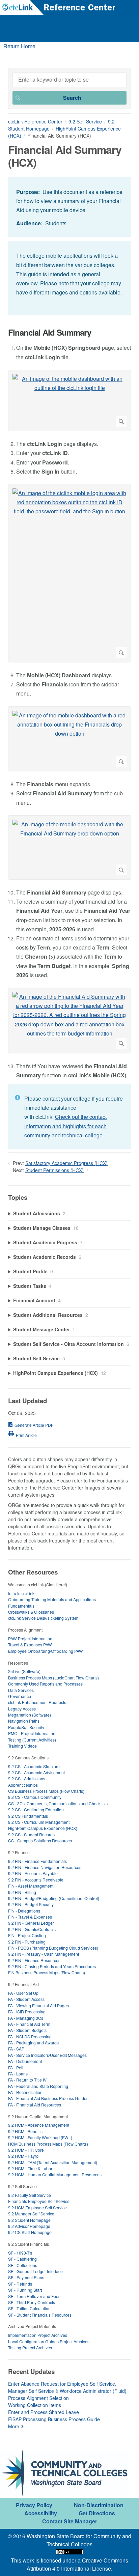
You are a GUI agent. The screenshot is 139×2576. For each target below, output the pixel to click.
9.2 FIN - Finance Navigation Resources (45, 1867)
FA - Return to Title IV (27, 2080)
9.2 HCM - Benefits (25, 2131)
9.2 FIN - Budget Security (31, 1904)
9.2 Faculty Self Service (30, 2195)
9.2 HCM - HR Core (26, 2150)
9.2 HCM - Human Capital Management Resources (55, 2174)
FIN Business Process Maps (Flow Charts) (47, 1972)
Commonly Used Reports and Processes (45, 1684)
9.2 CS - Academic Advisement (36, 1772)
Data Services (21, 1690)
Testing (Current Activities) (32, 1740)
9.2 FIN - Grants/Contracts (32, 1929)
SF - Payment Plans (26, 2277)
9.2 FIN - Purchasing (27, 1942)
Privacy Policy (34, 2505)
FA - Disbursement (25, 2061)
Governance (20, 1696)
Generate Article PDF (34, 1425)
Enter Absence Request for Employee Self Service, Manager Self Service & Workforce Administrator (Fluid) (67, 2387)
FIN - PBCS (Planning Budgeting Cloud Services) (53, 1948)
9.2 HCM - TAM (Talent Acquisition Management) (53, 2162)
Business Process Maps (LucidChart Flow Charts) (53, 1678)
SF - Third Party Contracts (32, 2302)
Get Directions (97, 2513)
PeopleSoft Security (26, 1727)
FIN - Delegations (24, 1911)
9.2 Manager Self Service (31, 2214)
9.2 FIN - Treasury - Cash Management (44, 1954)
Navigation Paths (24, 1721)
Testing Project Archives (30, 2347)
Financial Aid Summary (50, 332)
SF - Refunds (20, 2284)
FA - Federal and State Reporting (38, 2086)
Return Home (19, 46)
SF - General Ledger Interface (35, 2271)
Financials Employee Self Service (39, 2201)
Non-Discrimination (99, 2505)
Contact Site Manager (70, 2521)
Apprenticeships (23, 1785)
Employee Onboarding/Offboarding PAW (46, 1651)
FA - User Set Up (23, 1993)
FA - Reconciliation (25, 2092)
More (14, 2426)
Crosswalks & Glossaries (31, 1612)
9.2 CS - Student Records (31, 1834)
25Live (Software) (24, 1671)
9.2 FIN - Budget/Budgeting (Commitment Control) (54, 1898)
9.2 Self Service (85, 121)
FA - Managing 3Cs (26, 2018)
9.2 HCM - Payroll (24, 2156)
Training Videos (22, 1746)
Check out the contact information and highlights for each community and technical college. (65, 1126)
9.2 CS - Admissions (27, 1778)
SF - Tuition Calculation (29, 2308)
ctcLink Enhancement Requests (37, 1702)
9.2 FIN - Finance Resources (34, 1960)
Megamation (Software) (30, 1715)
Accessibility (41, 2513)
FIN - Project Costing (27, 1935)
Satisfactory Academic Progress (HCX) (66, 1163)
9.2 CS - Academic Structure (34, 1766)
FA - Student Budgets (27, 2030)
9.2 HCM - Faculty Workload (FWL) (40, 2137)
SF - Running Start (25, 2290)
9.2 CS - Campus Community (35, 1797)
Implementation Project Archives (38, 2335)
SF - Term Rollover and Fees (34, 2296)
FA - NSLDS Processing (30, 2036)
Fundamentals (21, 1606)
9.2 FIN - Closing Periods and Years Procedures (52, 1966)
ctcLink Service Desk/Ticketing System (43, 1618)
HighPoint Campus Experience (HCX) (43, 1828)
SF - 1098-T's (20, 2253)
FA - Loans (18, 2074)
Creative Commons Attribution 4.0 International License (77, 2564)
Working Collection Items (35, 2405)
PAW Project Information (30, 1638)
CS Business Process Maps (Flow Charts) (46, 1791)
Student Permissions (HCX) (54, 1170)
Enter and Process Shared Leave (44, 2412)
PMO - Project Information (32, 1733)
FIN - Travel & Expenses (30, 1917)
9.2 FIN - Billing (22, 1892)
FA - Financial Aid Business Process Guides (48, 2098)
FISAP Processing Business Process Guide (54, 2419)
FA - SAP (16, 2049)
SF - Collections (23, 2265)
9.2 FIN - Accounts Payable (33, 1873)
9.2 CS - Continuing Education (36, 1809)
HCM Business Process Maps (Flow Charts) (48, 2144)
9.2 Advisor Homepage (29, 2226)
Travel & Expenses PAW (30, 1645)
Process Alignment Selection (38, 2398)
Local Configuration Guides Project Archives (49, 2341)
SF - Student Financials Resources (40, 2315)
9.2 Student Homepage (29, 2220)
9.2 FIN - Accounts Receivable (36, 1880)
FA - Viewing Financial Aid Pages (38, 2005)
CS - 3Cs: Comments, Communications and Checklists (58, 1803)
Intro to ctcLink (21, 1593)
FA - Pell (16, 2068)
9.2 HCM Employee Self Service (37, 2207)
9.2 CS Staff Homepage (30, 2232)
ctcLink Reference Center (35, 121)
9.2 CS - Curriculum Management (39, 1822)
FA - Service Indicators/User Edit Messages (47, 2055)
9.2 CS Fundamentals (28, 1816)
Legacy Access (22, 1709)
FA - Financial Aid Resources (35, 2105)
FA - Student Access (26, 1999)
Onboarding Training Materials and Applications (52, 1599)
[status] (69, 207)
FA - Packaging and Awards (33, 2043)
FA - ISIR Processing (27, 2012)
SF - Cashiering (22, 2259)
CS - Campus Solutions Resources (40, 1841)
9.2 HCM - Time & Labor (30, 2168)
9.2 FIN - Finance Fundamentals (37, 1861)
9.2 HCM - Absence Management (39, 2125)
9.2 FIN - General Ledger (31, 1923)
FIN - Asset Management (31, 1886)
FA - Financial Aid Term (29, 2024)
